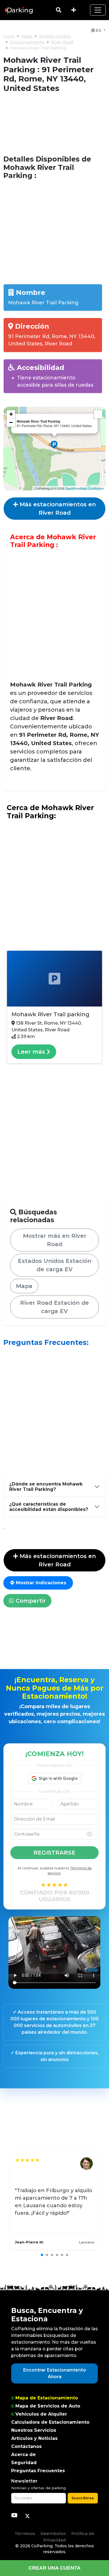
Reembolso (53, 2533)
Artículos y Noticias (34, 2438)
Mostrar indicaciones (40, 1583)
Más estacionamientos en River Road (57, 509)
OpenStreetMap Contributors (85, 488)
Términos (25, 2533)
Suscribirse (83, 2498)
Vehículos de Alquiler (41, 2414)
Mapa (27, 36)
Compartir (30, 1601)
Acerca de (23, 2455)
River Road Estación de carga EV (54, 1307)
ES (99, 30)
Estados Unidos (55, 36)
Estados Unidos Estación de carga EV (55, 1265)
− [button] (11, 422)
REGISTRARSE (54, 1853)
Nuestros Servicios (34, 2430)
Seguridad (24, 2463)
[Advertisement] (54, 124)
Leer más (32, 1052)
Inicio (9, 36)
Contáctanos (26, 2446)
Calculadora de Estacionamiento (50, 2422)
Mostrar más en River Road (55, 1240)
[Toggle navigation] (98, 10)
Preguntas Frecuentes (38, 2471)
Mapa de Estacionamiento (47, 2398)
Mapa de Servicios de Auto (48, 2406)
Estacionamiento (27, 42)
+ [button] (11, 414)
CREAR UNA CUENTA (54, 2568)
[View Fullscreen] (98, 414)
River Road (62, 42)
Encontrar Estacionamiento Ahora (55, 2373)
